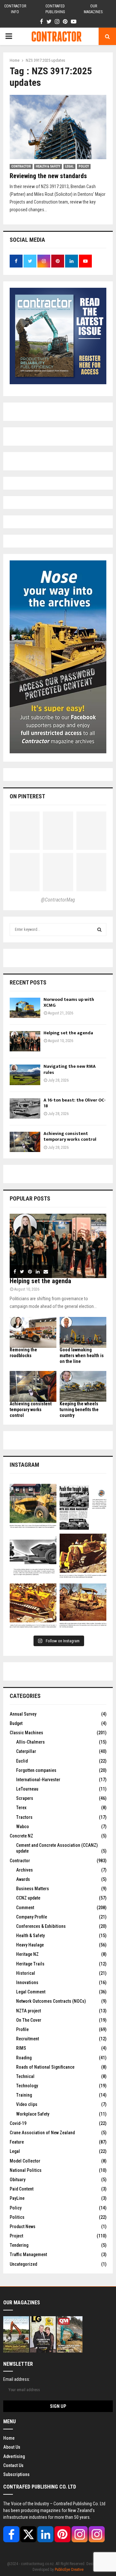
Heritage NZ (27, 1954)
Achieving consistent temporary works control (70, 1136)
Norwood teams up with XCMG (69, 1002)
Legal (69, 166)
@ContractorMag (58, 900)
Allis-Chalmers (30, 1742)
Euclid (22, 1761)
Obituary (18, 2180)
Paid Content (22, 2189)
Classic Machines (26, 1733)
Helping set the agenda (68, 1033)
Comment (25, 1908)
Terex (21, 1808)
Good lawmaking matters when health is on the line (82, 1356)
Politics (17, 2217)
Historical (26, 1973)
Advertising (14, 2456)
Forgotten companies (36, 1770)
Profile (22, 2029)
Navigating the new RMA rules (70, 1069)
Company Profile (32, 1917)
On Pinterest (27, 796)
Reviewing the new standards (49, 176)
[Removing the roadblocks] (33, 1333)
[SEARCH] (99, 930)
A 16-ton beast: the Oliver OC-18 (75, 1103)
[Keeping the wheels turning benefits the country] (83, 1387)
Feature (17, 2142)
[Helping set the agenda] (25, 1041)
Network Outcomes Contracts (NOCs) (51, 2001)
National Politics (26, 2170)
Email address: (17, 2379)
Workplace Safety (33, 2114)
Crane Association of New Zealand (42, 2133)
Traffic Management (28, 2254)
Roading (24, 2058)
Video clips (27, 2104)
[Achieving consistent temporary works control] (25, 1142)
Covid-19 (18, 2123)
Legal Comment (31, 1992)
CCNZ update (28, 1898)
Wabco (23, 1827)
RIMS (21, 2048)
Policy (84, 166)
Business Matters (33, 1889)
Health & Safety (48, 166)
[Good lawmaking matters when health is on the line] (83, 1333)
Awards (23, 1879)
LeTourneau (27, 1789)
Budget (16, 1723)
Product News (23, 2227)
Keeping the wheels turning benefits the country (79, 1410)
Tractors (24, 1817)
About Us (12, 2447)
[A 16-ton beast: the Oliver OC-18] (25, 1108)
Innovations (27, 1982)
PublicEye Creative (69, 2570)
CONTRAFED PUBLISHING (55, 9)
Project (16, 2236)
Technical (25, 2076)
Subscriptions (16, 2474)
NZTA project (29, 2011)
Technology (27, 2086)
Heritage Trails (30, 1964)
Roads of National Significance (45, 2067)
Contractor (21, 166)
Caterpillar (26, 1751)
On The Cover (29, 2020)
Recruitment (28, 2039)
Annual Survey (23, 1714)
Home (9, 2438)
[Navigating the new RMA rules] (25, 1075)
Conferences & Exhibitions (41, 1926)
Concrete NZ (21, 1836)
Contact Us (13, 2465)
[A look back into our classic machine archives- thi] (33, 1507)
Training (24, 2095)
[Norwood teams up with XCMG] (25, 1008)
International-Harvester (38, 1780)
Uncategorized (23, 2264)
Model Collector (25, 2161)
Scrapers (25, 1798)
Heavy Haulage (30, 1945)
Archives (24, 1870)
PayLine (17, 2198)
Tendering (19, 2245)
